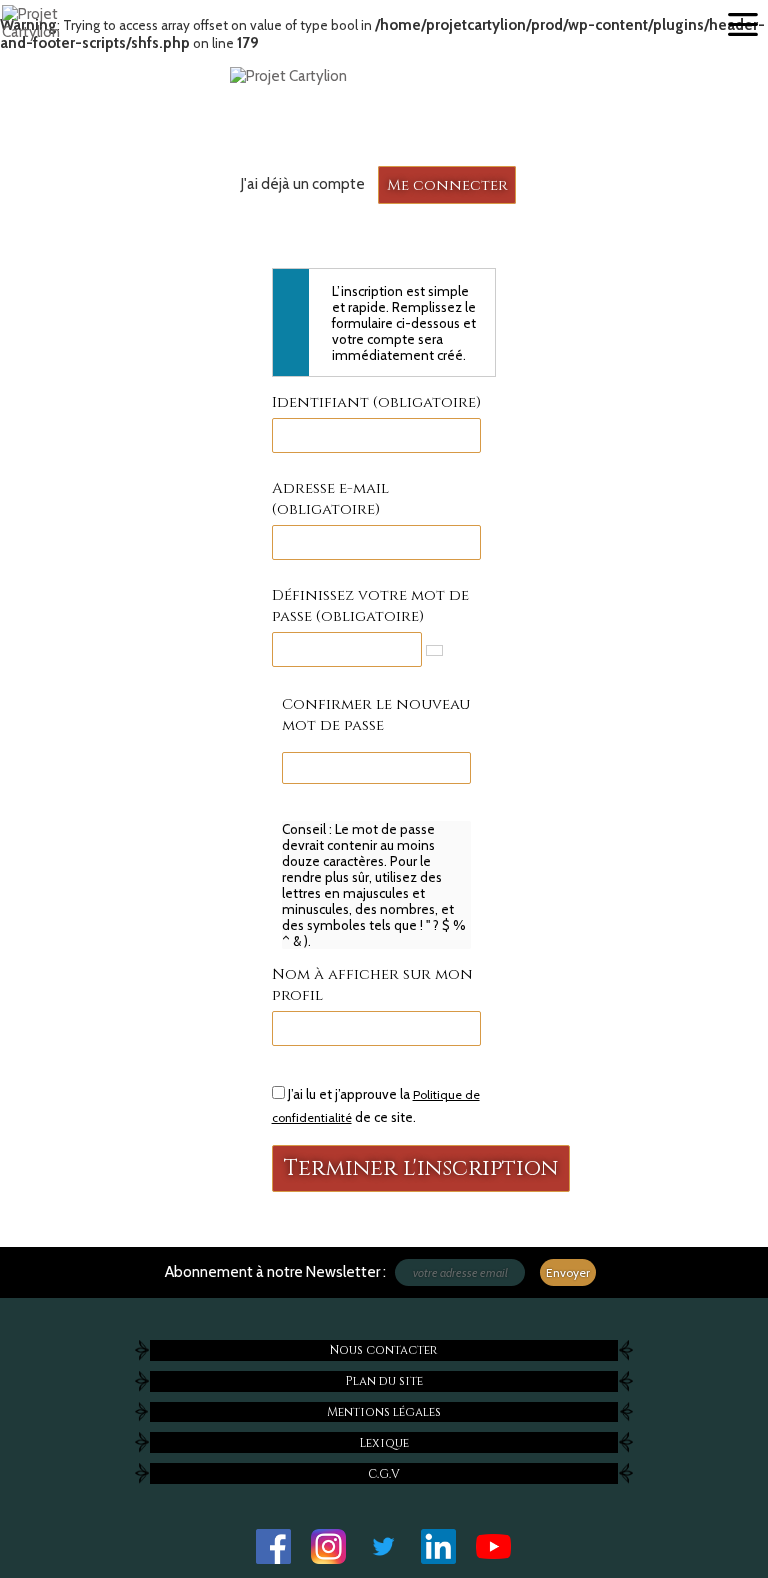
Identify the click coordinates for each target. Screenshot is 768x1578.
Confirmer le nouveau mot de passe (376, 715)
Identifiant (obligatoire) (376, 402)
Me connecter (447, 184)
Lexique (384, 1443)
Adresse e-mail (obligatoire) (330, 499)
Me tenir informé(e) (155, 1295)
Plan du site (384, 1381)
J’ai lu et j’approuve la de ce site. (376, 1105)
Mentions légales (384, 1412)
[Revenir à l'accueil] (384, 76)
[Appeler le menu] (743, 25)
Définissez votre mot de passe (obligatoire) (370, 606)
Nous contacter (383, 1350)
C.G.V (384, 1474)
